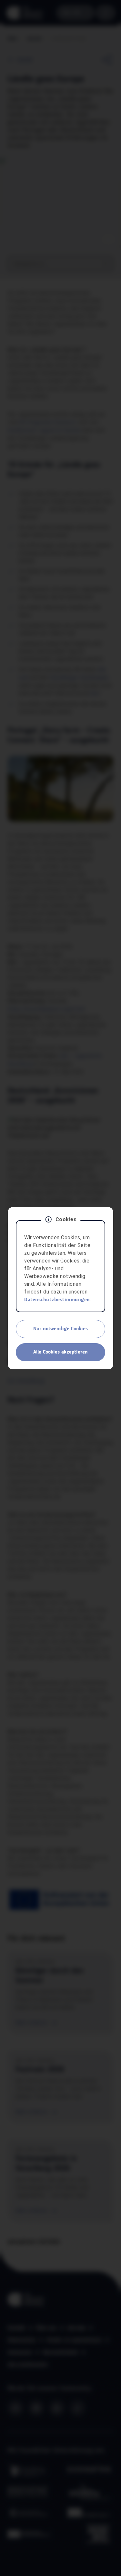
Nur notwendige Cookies (60, 1329)
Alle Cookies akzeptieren (60, 1352)
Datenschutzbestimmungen (57, 1300)
